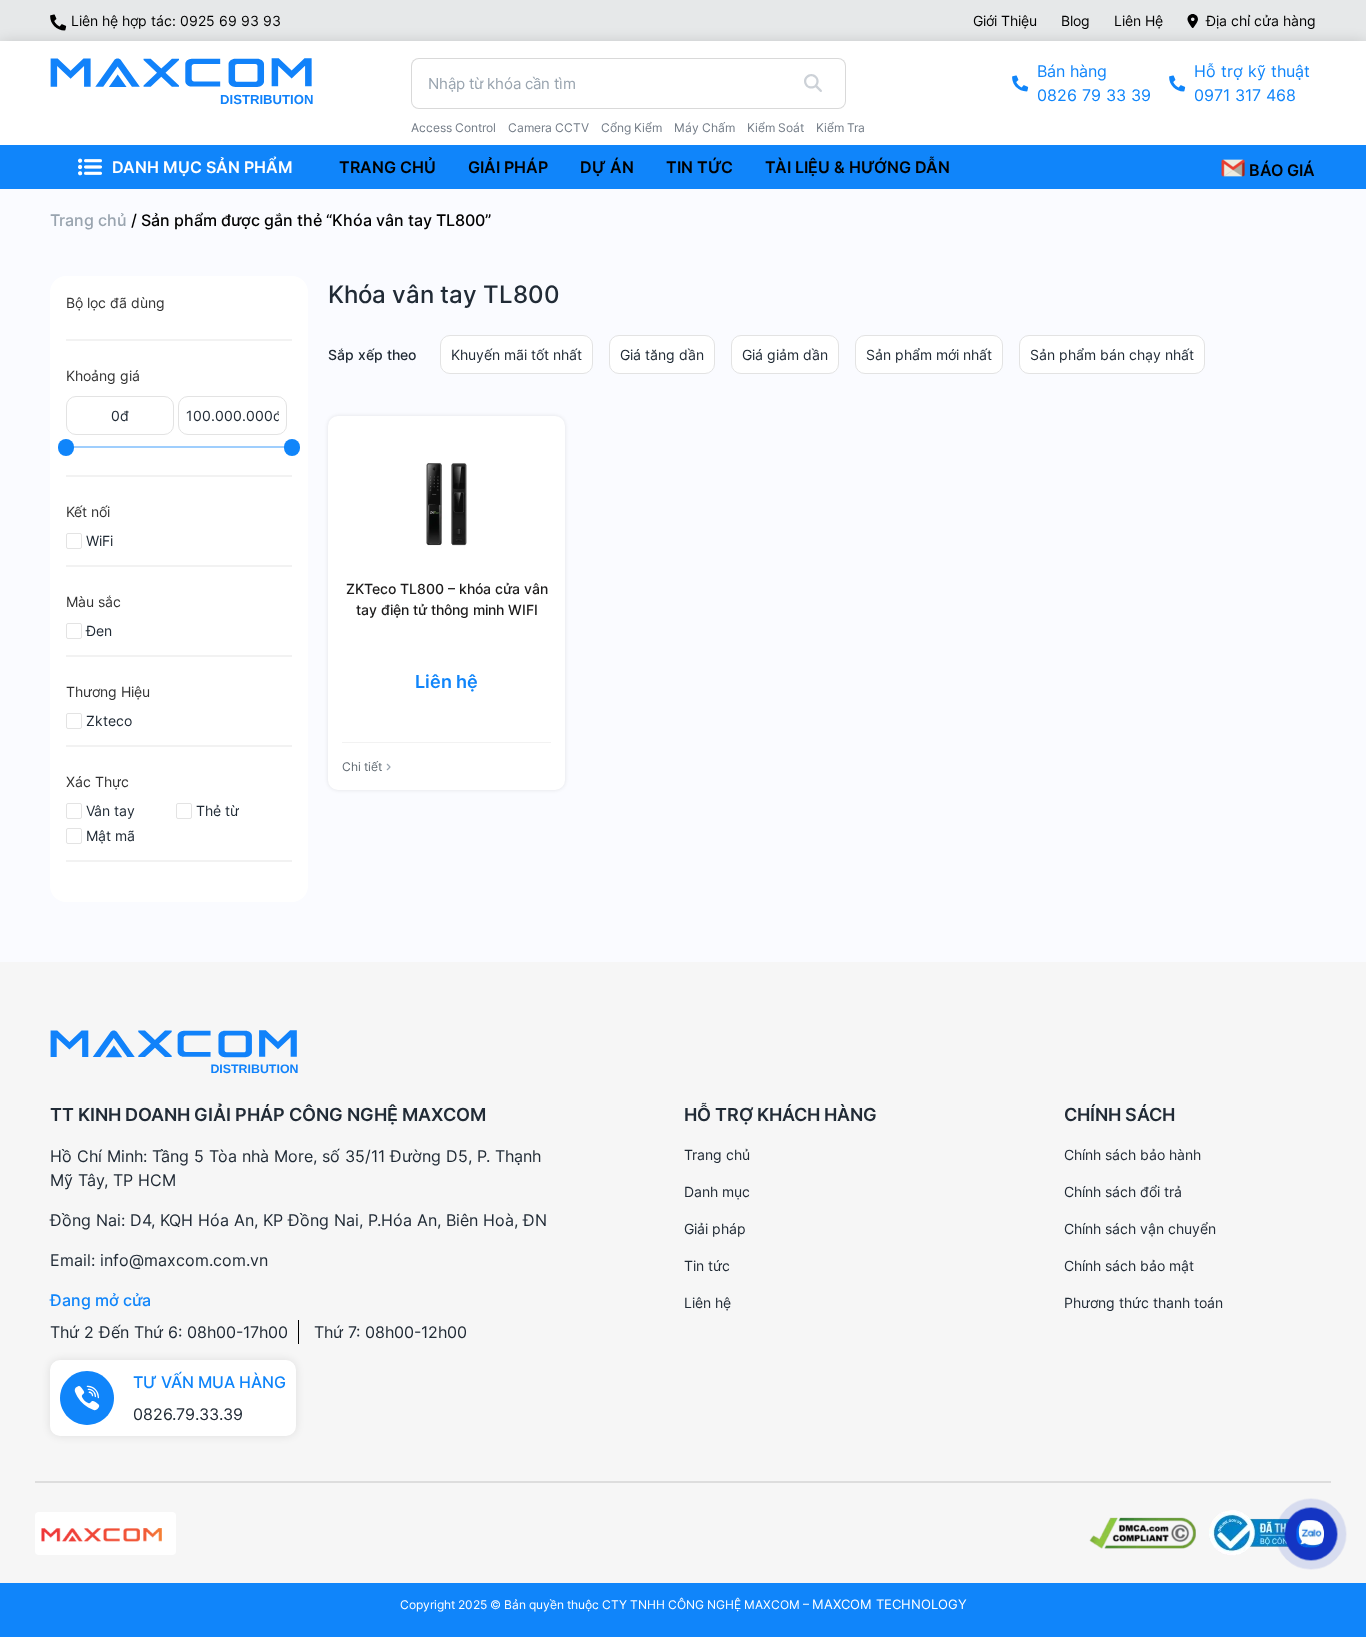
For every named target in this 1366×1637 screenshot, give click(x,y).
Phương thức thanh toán (1143, 1302)
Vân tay (110, 810)
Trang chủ (88, 220)
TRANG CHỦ (387, 167)
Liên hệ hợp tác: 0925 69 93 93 (176, 20)
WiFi (99, 540)
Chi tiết (362, 766)
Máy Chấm (704, 128)
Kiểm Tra (840, 128)
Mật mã (110, 835)
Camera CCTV (548, 128)
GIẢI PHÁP (508, 167)
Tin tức (707, 1265)
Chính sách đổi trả (1123, 1191)
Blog (1075, 20)
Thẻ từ (217, 810)
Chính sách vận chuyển (1140, 1228)
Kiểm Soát (775, 128)
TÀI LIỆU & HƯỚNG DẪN (857, 167)
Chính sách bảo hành (1132, 1154)
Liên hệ (1138, 20)
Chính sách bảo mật (1129, 1265)
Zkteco (109, 720)
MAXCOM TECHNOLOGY (889, 1604)
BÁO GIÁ (1280, 170)
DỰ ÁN (607, 167)
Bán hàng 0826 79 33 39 (1094, 83)
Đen (99, 630)
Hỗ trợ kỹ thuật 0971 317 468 (1252, 83)
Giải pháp (715, 1228)
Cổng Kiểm (631, 128)
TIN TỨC (699, 167)
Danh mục (717, 1191)
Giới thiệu (1005, 20)
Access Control (453, 128)
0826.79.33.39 (188, 1414)
